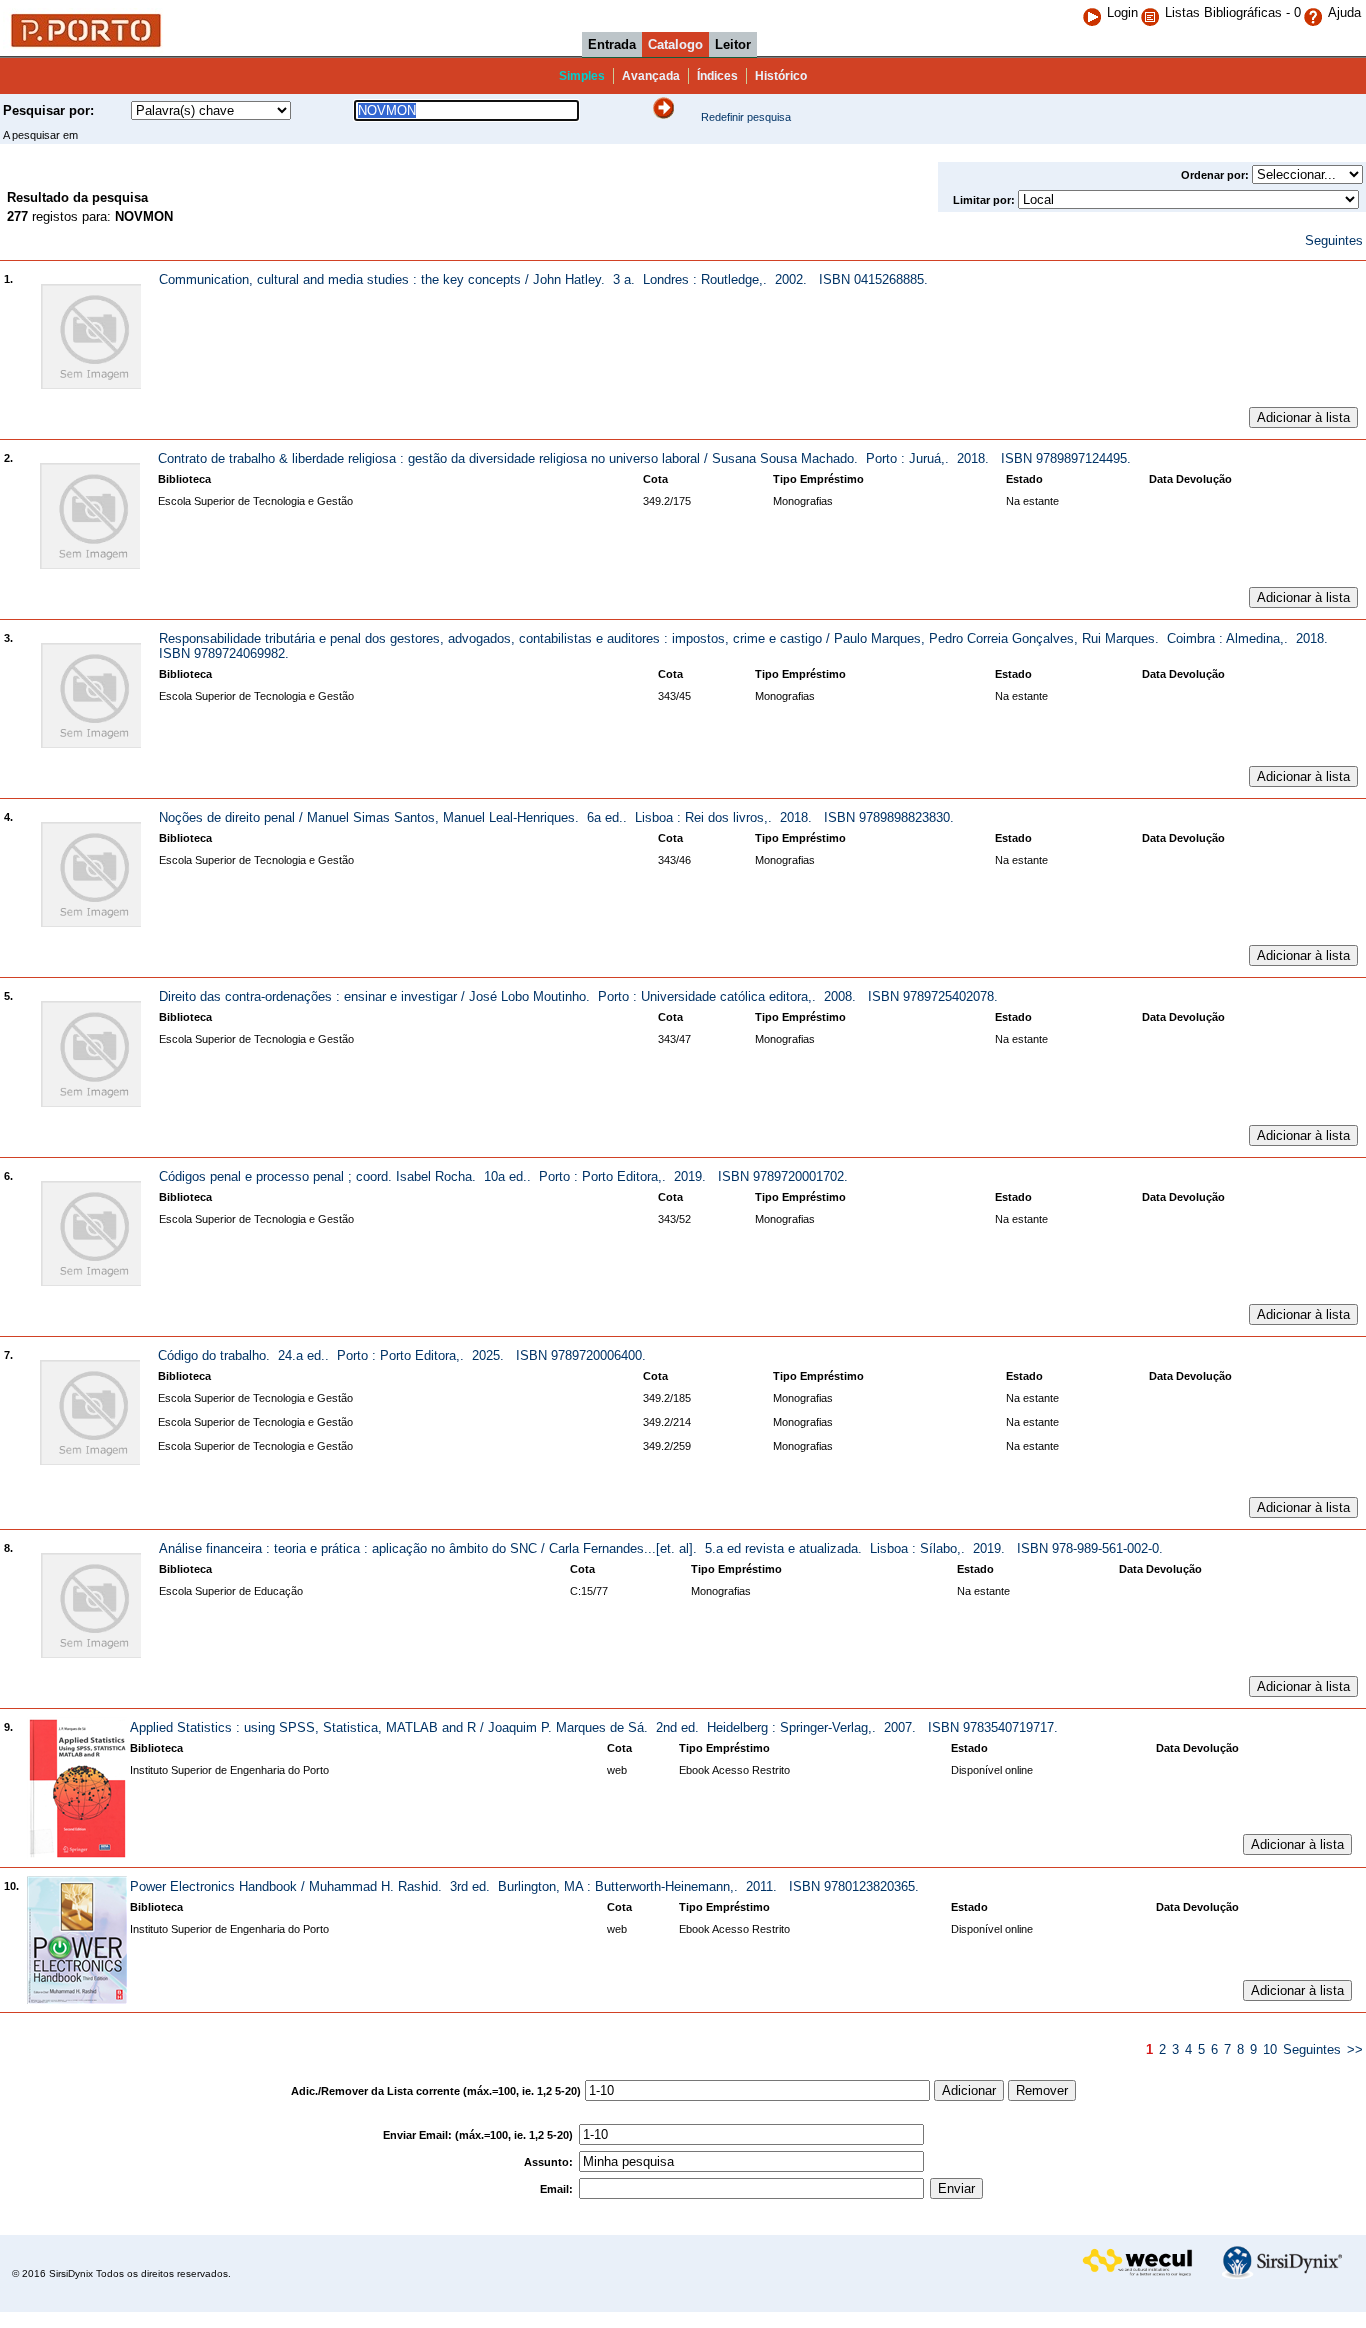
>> (1355, 2049)
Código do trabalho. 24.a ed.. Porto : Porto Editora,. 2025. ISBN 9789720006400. (402, 1355)
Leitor (733, 44)
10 (1270, 2049)
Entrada (612, 44)
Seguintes (1334, 240)
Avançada (651, 76)
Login (1122, 12)
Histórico (781, 76)
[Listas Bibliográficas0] (1152, 12)
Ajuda (1344, 12)
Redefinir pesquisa (746, 117)
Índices (717, 76)
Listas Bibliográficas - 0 (1233, 12)
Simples (582, 76)
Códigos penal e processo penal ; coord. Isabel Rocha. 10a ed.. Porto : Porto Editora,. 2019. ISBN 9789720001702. (503, 1176)
